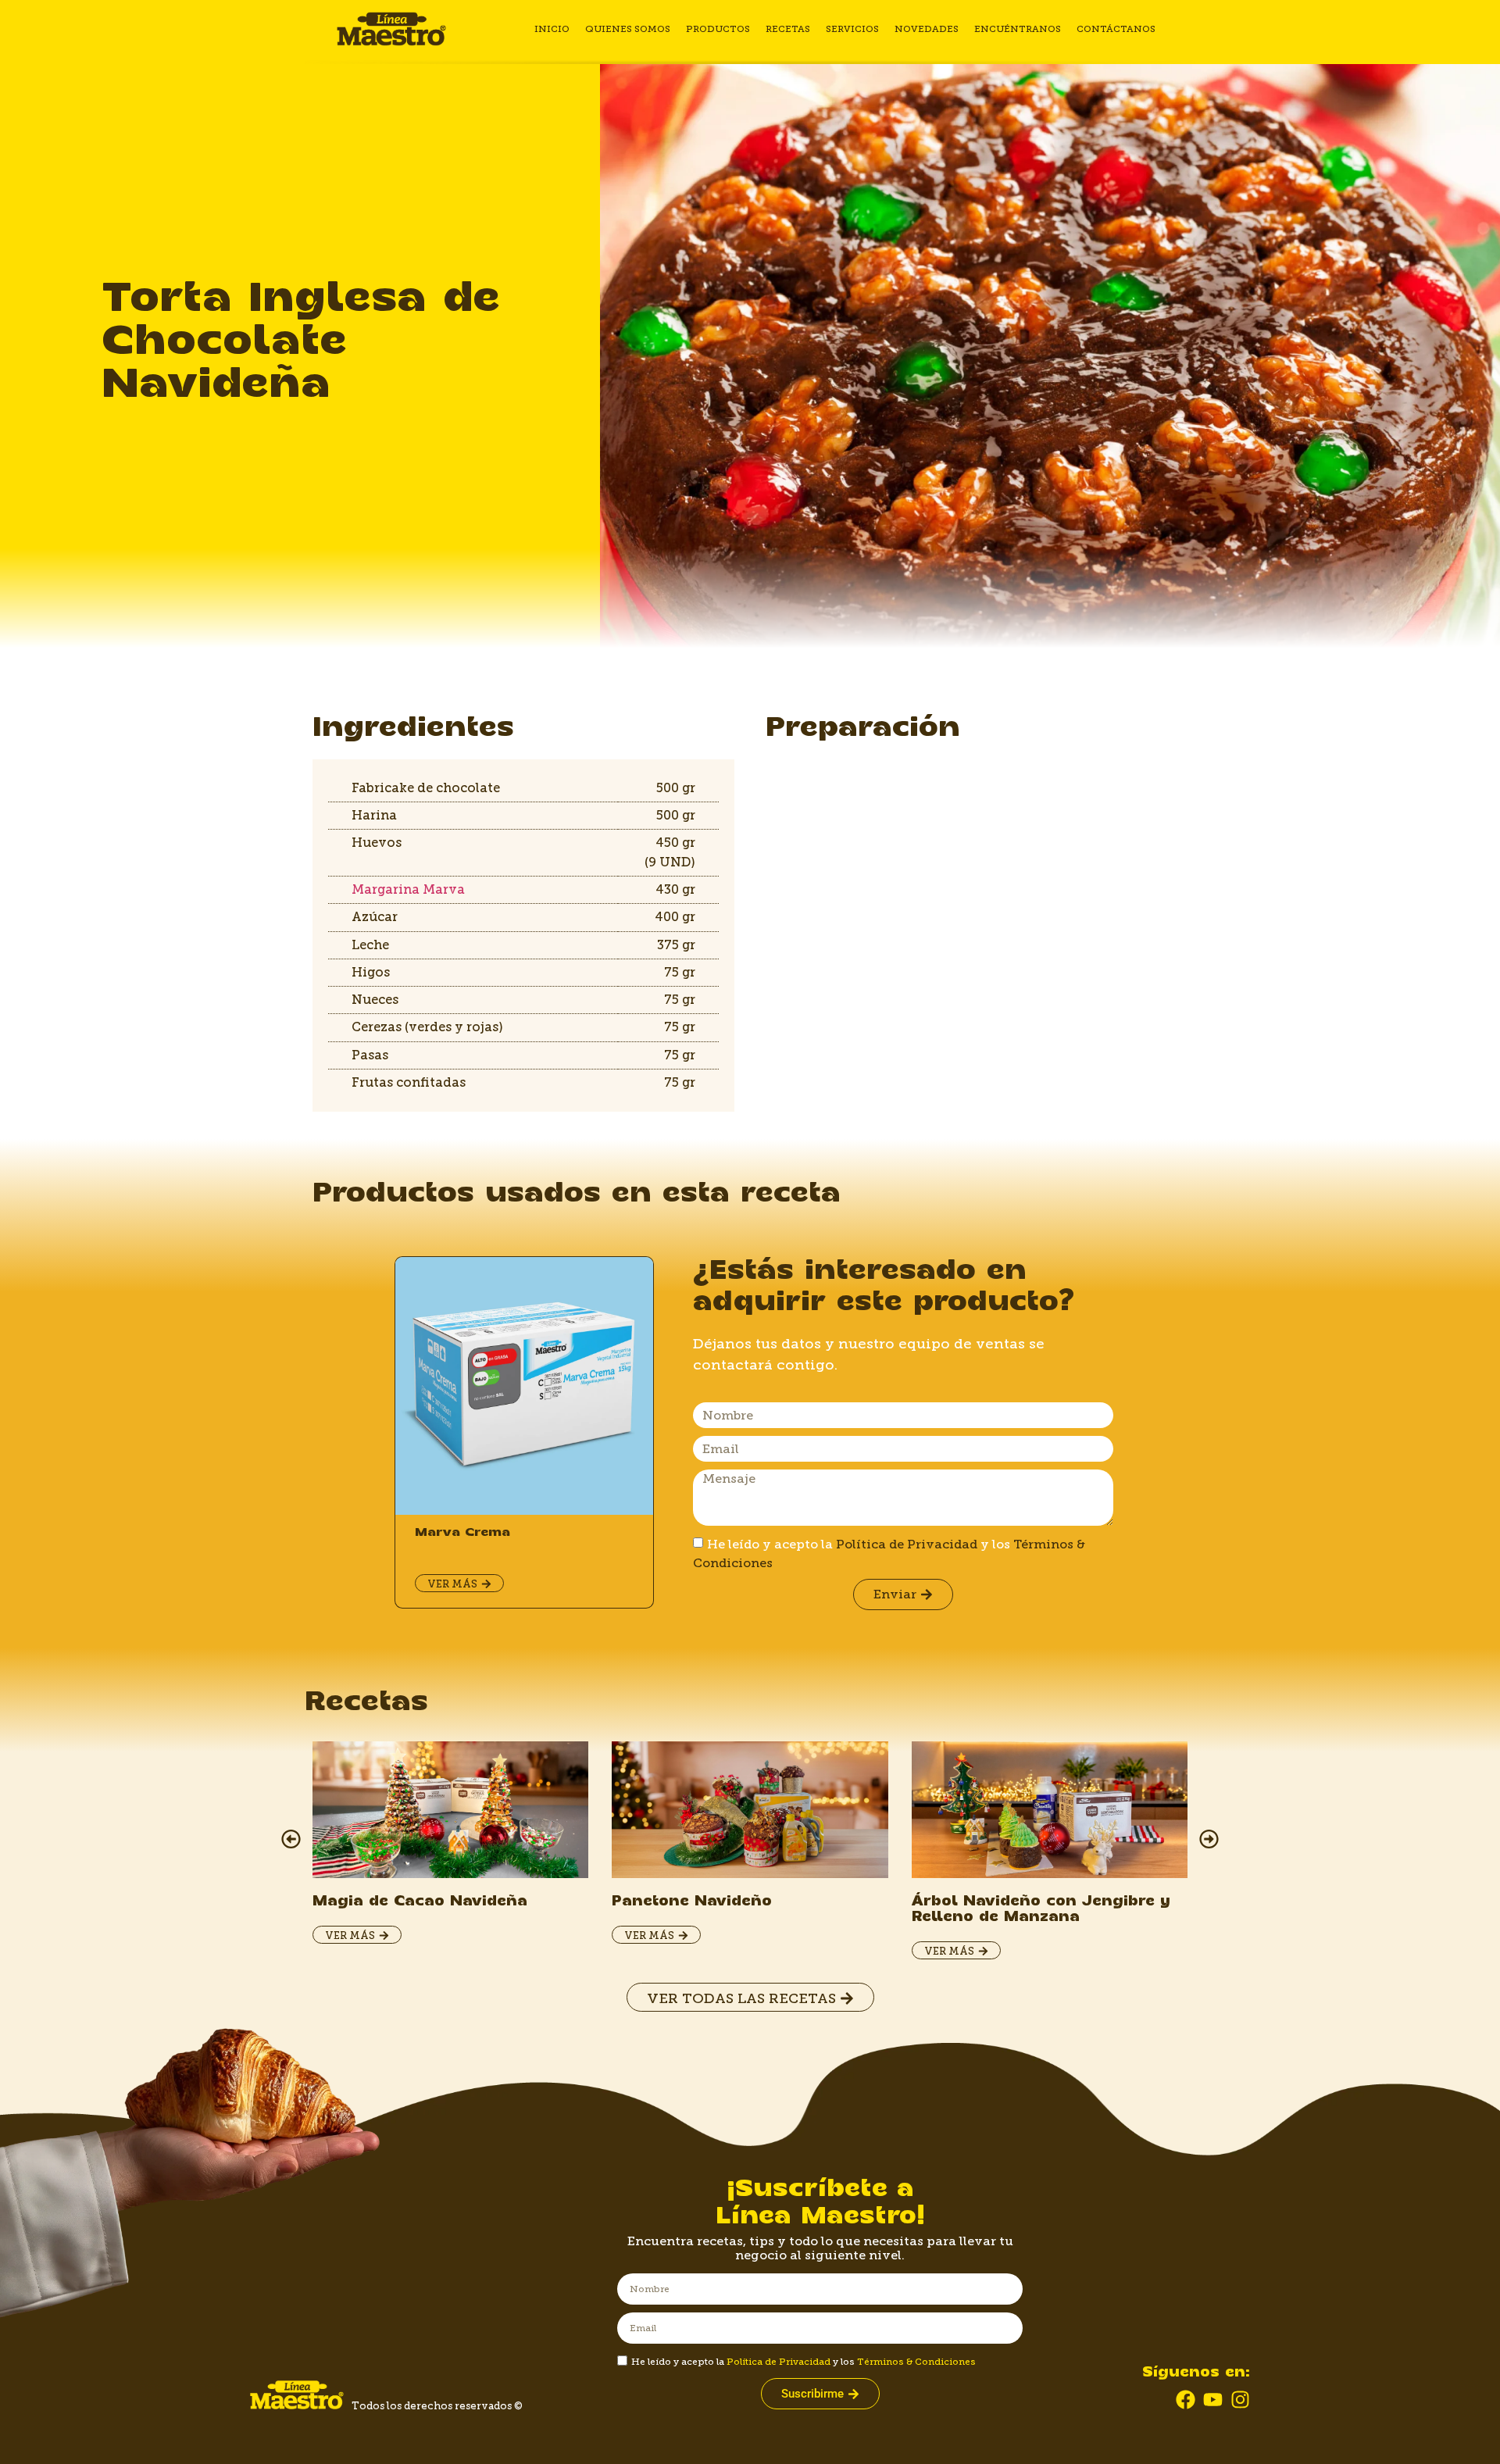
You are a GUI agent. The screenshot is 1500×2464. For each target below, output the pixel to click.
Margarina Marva (408, 889)
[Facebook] (1186, 2400)
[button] (291, 1839)
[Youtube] (1213, 2400)
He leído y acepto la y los (804, 2362)
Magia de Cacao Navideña (420, 1902)
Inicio (552, 29)
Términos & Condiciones (916, 2362)
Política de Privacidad (907, 1544)
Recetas (788, 29)
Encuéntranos (1018, 29)
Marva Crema (462, 1532)
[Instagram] (1240, 2400)
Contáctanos (1116, 29)
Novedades (927, 29)
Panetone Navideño (692, 1902)
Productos (718, 29)
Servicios (852, 29)
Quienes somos (628, 29)
